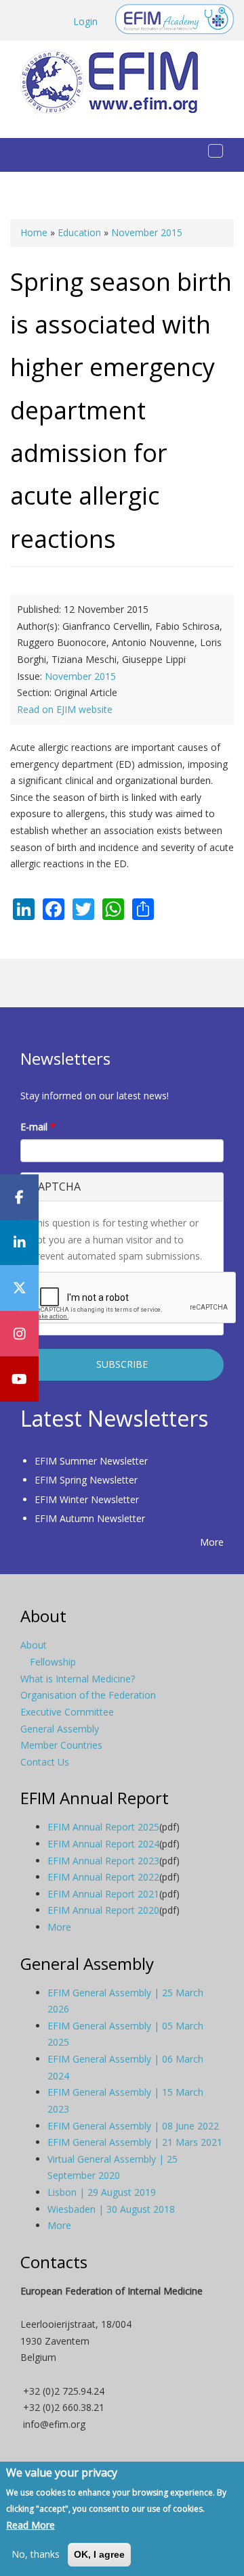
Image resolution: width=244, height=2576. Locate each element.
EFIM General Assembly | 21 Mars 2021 (135, 2142)
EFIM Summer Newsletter (91, 1461)
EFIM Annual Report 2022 (103, 1877)
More (212, 1542)
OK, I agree (99, 2554)
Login (85, 21)
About (34, 1645)
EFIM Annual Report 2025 (103, 1827)
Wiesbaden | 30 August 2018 (111, 2209)
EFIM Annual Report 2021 (103, 1894)
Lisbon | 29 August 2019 (102, 2192)
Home (34, 232)
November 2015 (147, 232)
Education (79, 232)
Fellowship (53, 1662)
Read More (30, 2525)
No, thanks (36, 2554)
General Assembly (60, 1729)
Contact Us (45, 1762)
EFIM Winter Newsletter (87, 1499)
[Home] (115, 82)
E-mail (38, 1127)
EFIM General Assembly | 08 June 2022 (133, 2126)
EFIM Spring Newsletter (86, 1480)
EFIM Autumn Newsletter (90, 1518)
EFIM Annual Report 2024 (103, 1844)
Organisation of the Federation (88, 1695)
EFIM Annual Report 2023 (103, 1861)
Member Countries (61, 1745)
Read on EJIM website (65, 709)
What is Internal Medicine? (78, 1679)
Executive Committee (67, 1712)
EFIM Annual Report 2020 (103, 1910)
